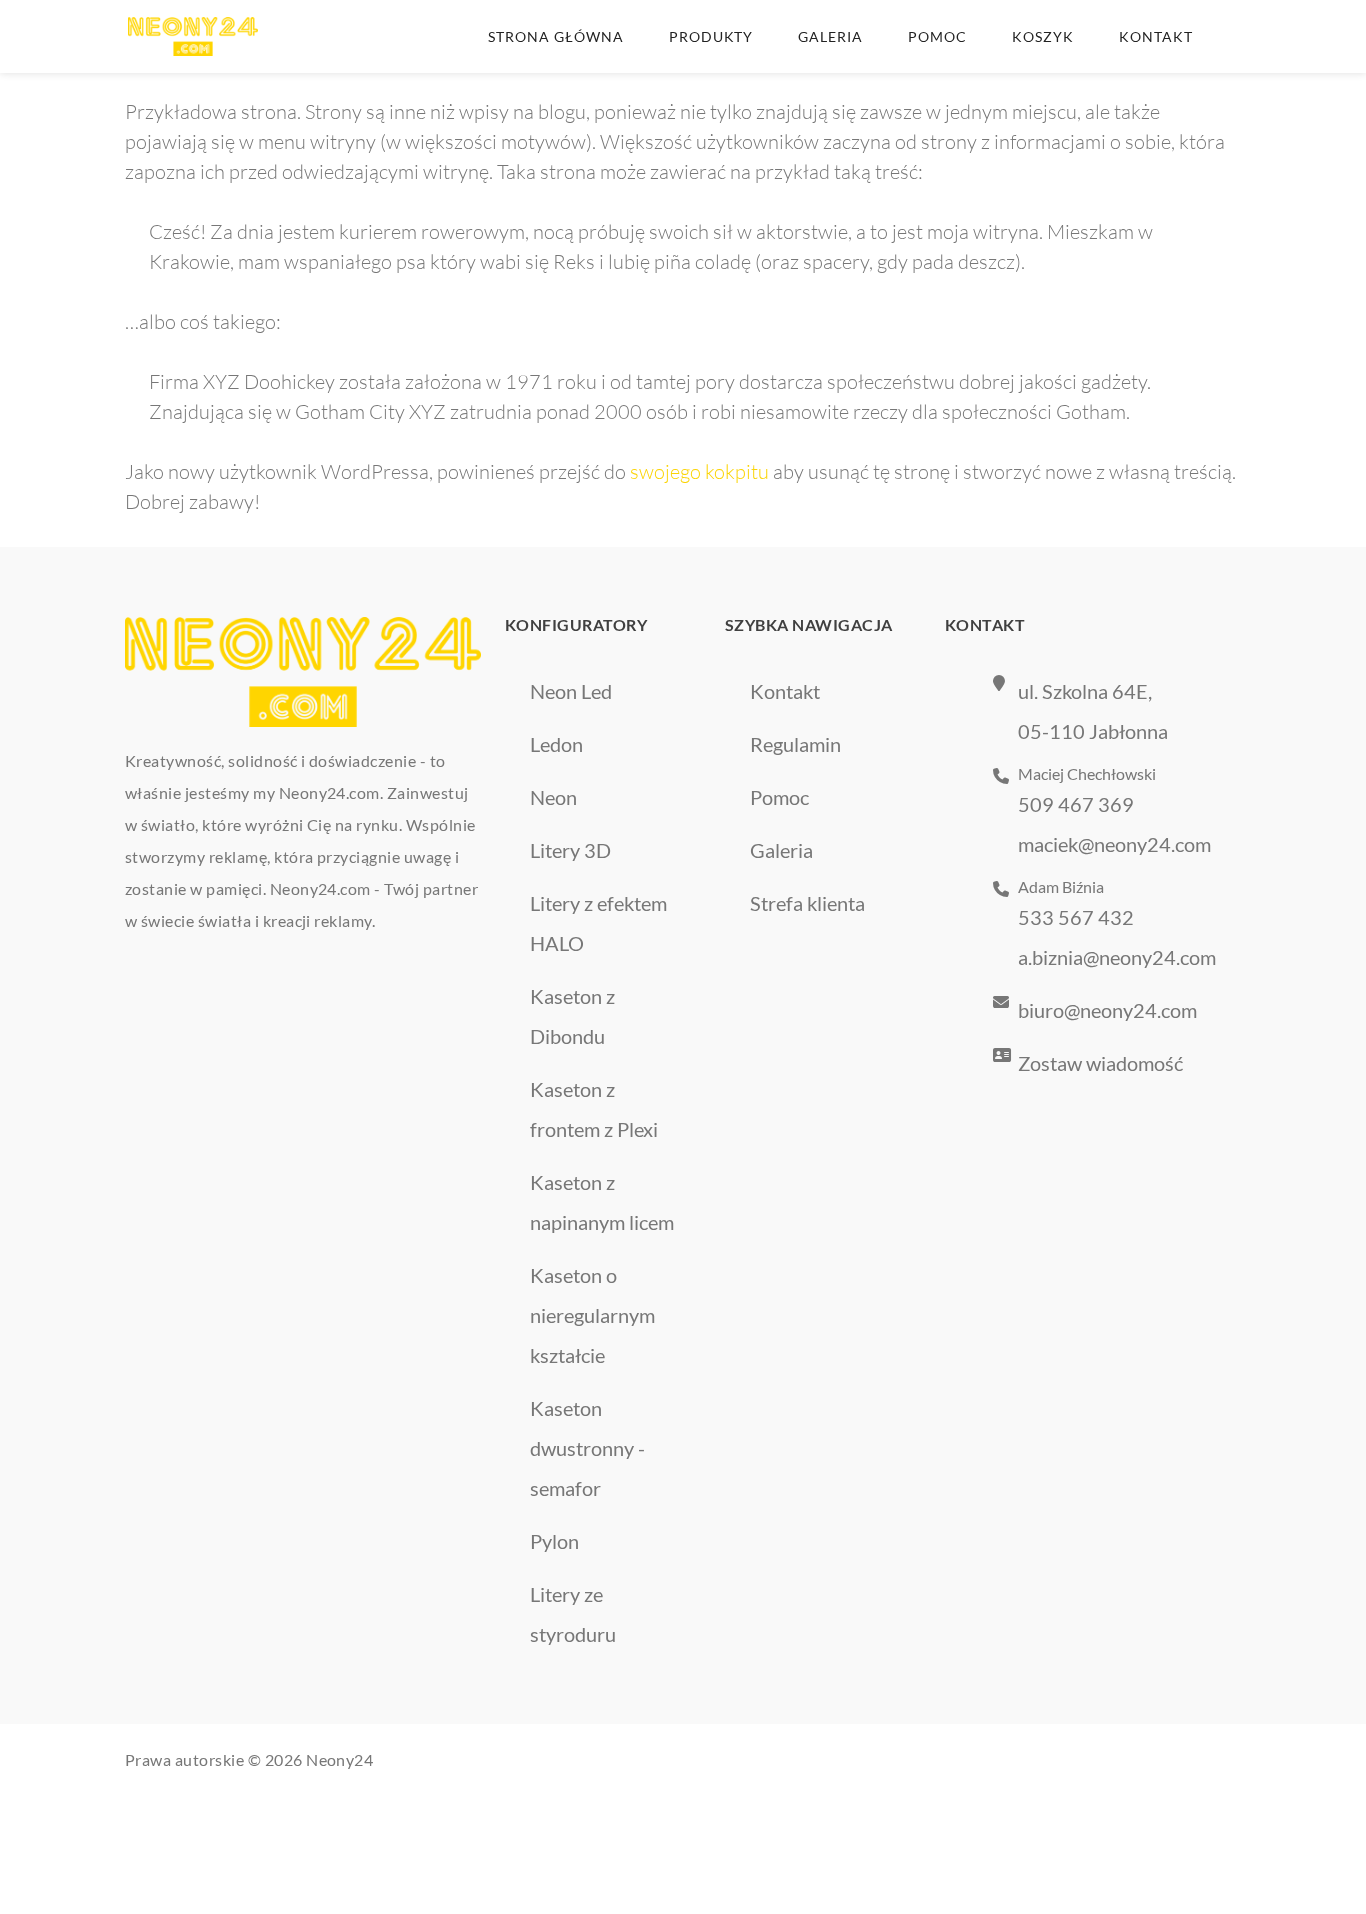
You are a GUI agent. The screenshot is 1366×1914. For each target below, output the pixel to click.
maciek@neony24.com (1114, 844)
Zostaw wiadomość (1100, 1063)
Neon (553, 797)
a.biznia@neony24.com (1117, 957)
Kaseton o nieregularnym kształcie (592, 1315)
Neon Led (571, 691)
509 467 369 (1076, 804)
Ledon (556, 744)
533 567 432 (1076, 917)
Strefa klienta (807, 903)
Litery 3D (570, 850)
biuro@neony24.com (1107, 1010)
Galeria (830, 36)
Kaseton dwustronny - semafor (587, 1448)
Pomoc (937, 36)
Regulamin (795, 744)
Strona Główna (556, 36)
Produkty (711, 36)
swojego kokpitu (699, 471)
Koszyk (1043, 36)
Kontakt (1156, 36)
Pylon (554, 1541)
